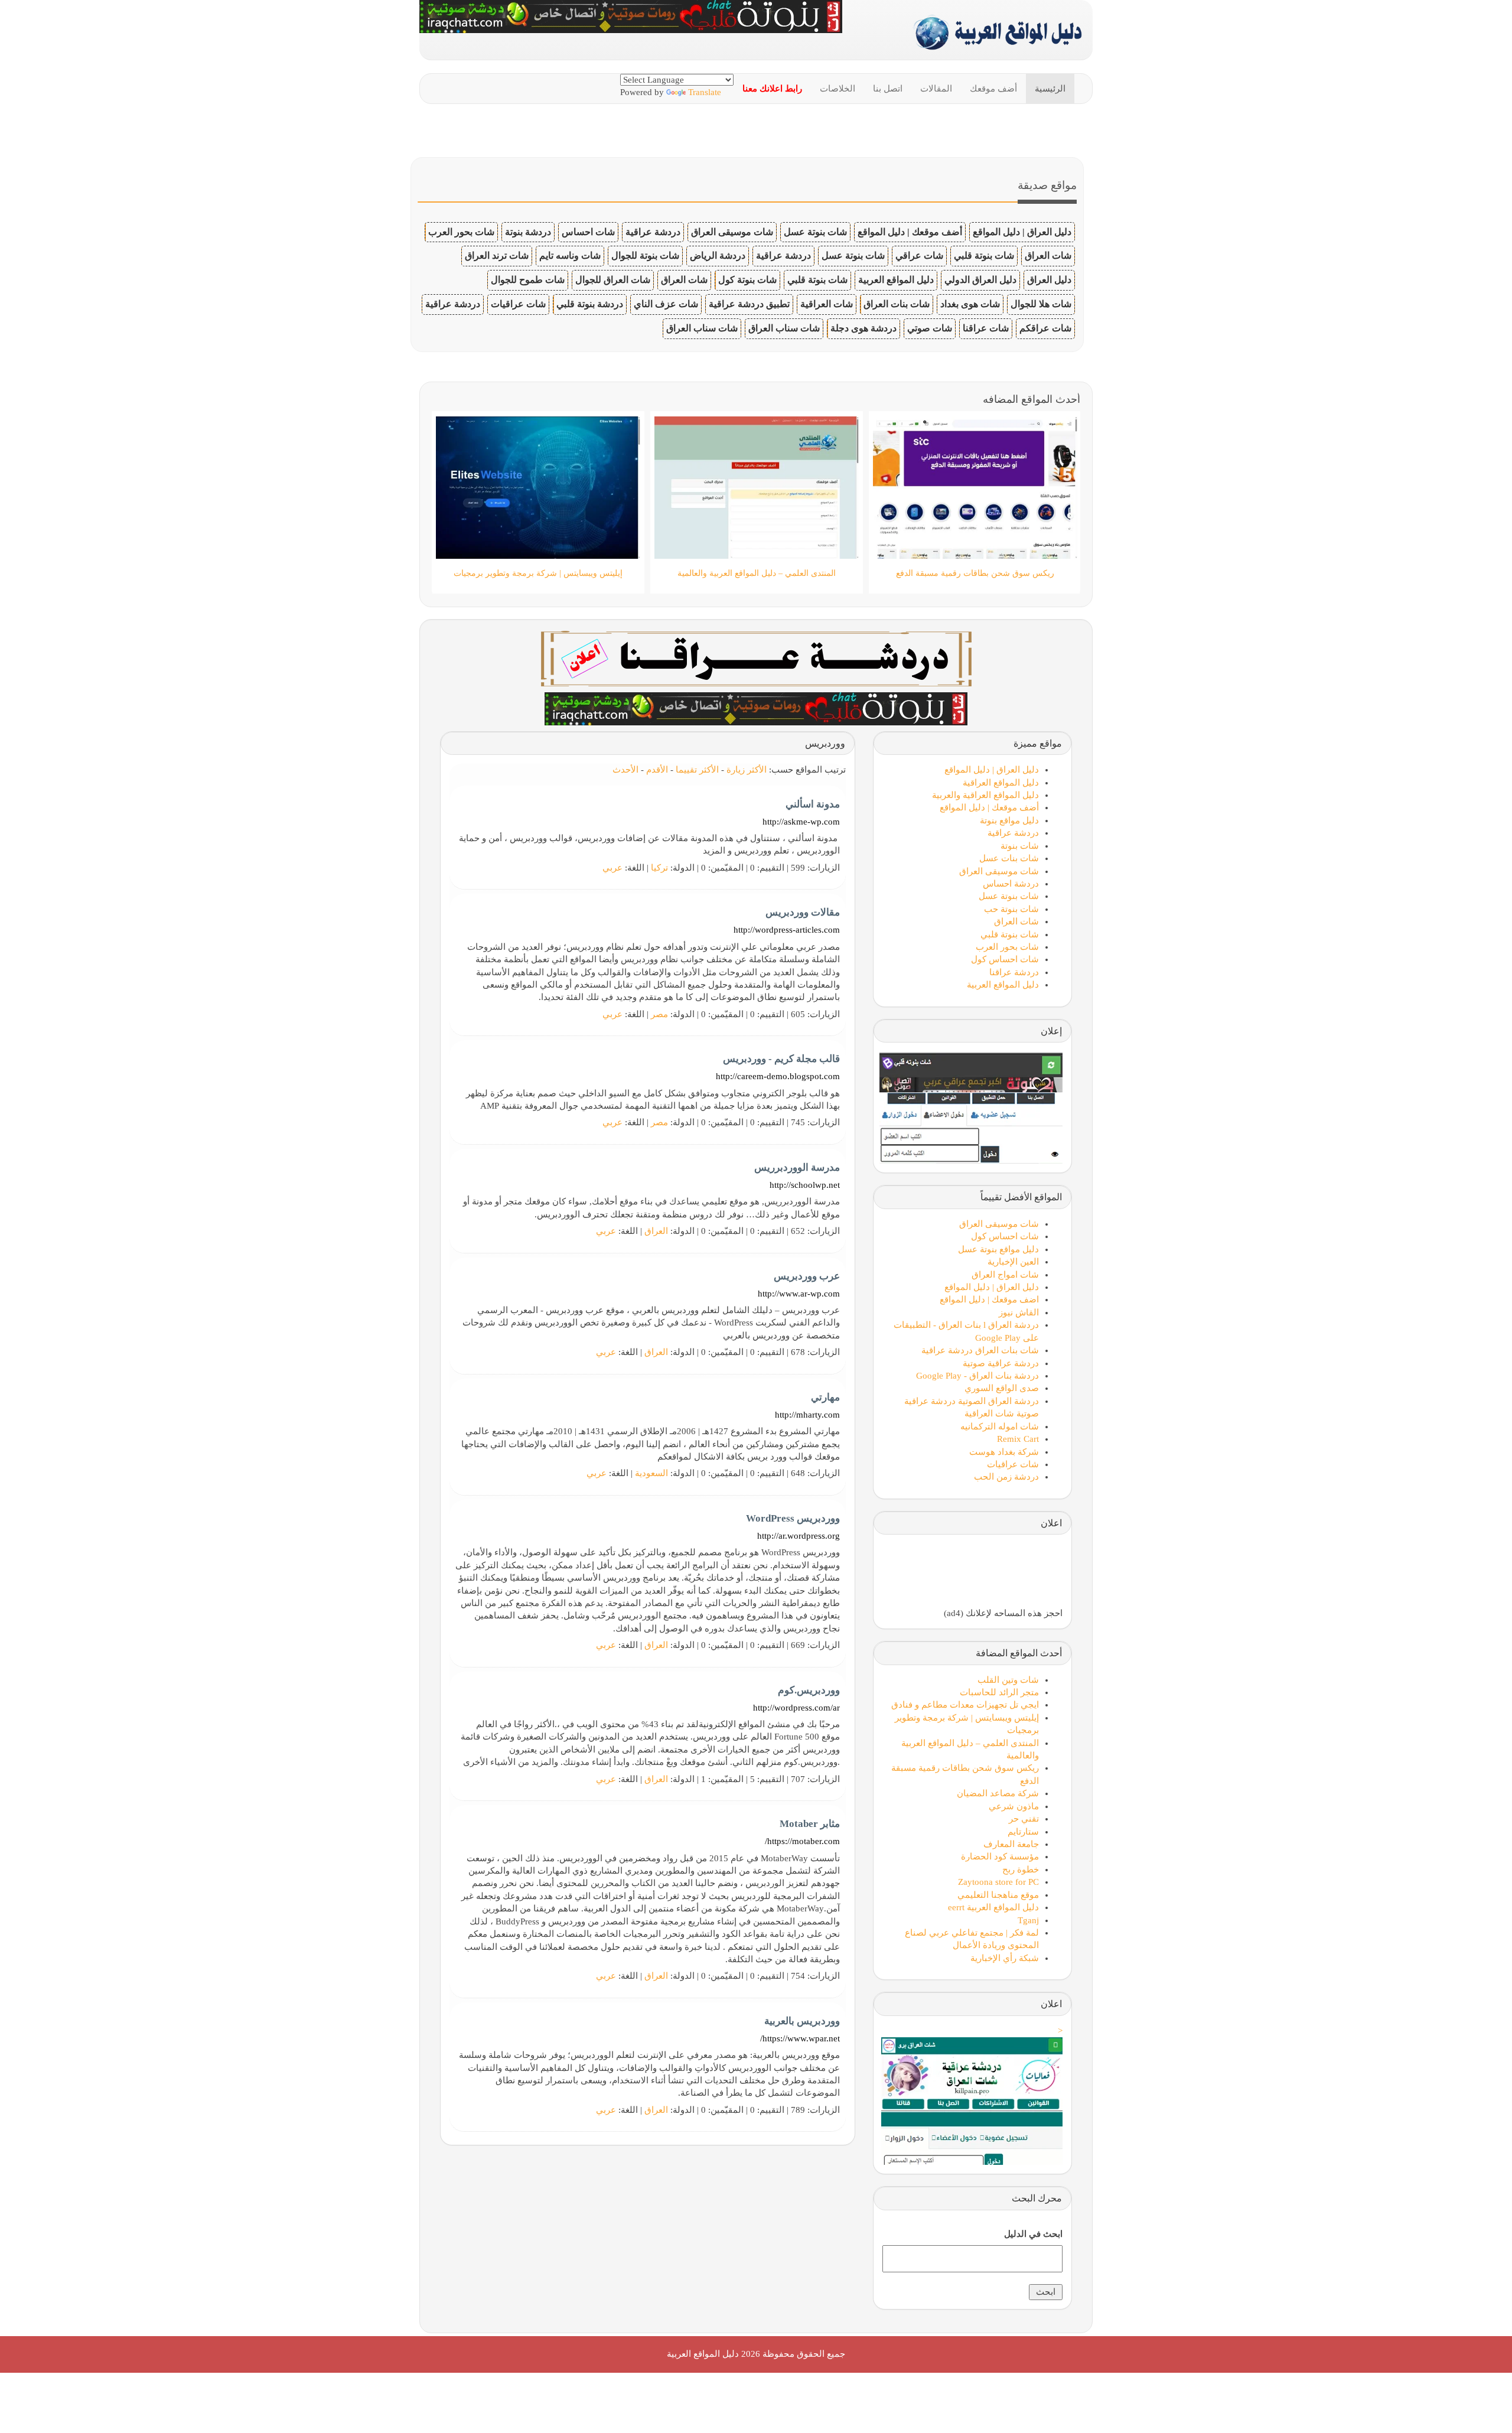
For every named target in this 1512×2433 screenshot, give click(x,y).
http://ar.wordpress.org (799, 1536)
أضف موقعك (993, 89)
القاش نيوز (1019, 1312)
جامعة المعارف (1011, 1844)
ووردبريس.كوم (809, 1690)
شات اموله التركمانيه (1000, 1426)
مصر (659, 1014)
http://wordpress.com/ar (796, 1708)
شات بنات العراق (897, 304)
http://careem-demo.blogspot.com (778, 1076)
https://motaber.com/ (802, 1841)
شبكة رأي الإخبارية (1005, 1958)
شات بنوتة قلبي (984, 255)
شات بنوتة (1020, 846)
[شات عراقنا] (756, 657)
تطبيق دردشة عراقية (749, 304)
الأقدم (657, 770)
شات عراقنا (986, 328)
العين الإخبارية (1013, 1262)
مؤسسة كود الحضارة (1000, 1856)
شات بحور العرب (461, 232)
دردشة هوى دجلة (863, 328)
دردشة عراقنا (1014, 972)
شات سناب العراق (784, 328)
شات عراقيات (518, 304)
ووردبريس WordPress (793, 1518)
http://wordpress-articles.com (787, 930)
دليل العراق (1049, 280)
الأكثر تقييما (697, 770)
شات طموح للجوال (528, 280)
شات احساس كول (1005, 959)
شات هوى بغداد (970, 304)
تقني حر (1024, 1819)
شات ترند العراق (497, 255)
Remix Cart (1018, 1439)
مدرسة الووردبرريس (797, 1167)
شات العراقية (827, 304)
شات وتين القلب (1008, 1680)
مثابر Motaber (810, 1824)
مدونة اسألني (813, 804)
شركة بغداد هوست (1004, 1452)
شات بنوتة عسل (815, 232)
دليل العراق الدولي (980, 280)
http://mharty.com (807, 1415)
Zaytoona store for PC (998, 1882)
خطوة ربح (1021, 1869)
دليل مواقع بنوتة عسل (998, 1249)
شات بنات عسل (1009, 858)
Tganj (1028, 1920)
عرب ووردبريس (807, 1276)
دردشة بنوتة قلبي (590, 304)
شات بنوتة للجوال (645, 255)
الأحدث (625, 770)
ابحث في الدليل (1033, 2234)
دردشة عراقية (653, 232)
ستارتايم (1023, 1832)
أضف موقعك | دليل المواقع (910, 232)
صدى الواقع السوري (1002, 1388)
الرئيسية (1050, 89)
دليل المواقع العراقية (1001, 783)
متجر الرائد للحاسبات (999, 1692)
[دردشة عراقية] (756, 708)
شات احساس (588, 232)
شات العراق (1048, 255)
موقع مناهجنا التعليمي (998, 1895)
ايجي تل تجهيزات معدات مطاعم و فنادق (965, 1705)
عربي (612, 868)
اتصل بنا (888, 89)
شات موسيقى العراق (732, 232)
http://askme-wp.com (801, 822)
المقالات (936, 89)
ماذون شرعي (1014, 1806)
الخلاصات (838, 89)
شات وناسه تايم (570, 255)
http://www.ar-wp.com (799, 1294)
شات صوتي (930, 328)
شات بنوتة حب (1011, 909)
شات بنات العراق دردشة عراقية (980, 1350)
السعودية (651, 1473)
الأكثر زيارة (747, 770)
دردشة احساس (1011, 884)
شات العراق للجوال (613, 280)
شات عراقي (919, 255)
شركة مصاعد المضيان (998, 1793)
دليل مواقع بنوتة (1009, 820)
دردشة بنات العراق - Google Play (977, 1376)
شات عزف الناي (666, 304)
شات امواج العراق (1005, 1275)
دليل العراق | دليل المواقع (1022, 232)
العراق (656, 1231)
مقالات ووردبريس (803, 912)
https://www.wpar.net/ (800, 2038)
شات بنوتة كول (747, 280)
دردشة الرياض (718, 255)
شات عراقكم (1045, 328)
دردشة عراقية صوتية (1001, 1363)
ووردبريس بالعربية (802, 2021)
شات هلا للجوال (1041, 304)
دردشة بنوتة (528, 232)
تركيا (659, 868)
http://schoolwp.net (805, 1185)
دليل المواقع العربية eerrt (993, 1907)
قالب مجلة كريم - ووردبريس (781, 1059)
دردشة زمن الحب (1006, 1477)
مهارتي (825, 1397)
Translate (705, 92)
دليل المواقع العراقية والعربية (985, 795)
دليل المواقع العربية (896, 280)
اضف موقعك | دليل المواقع (989, 1299)
